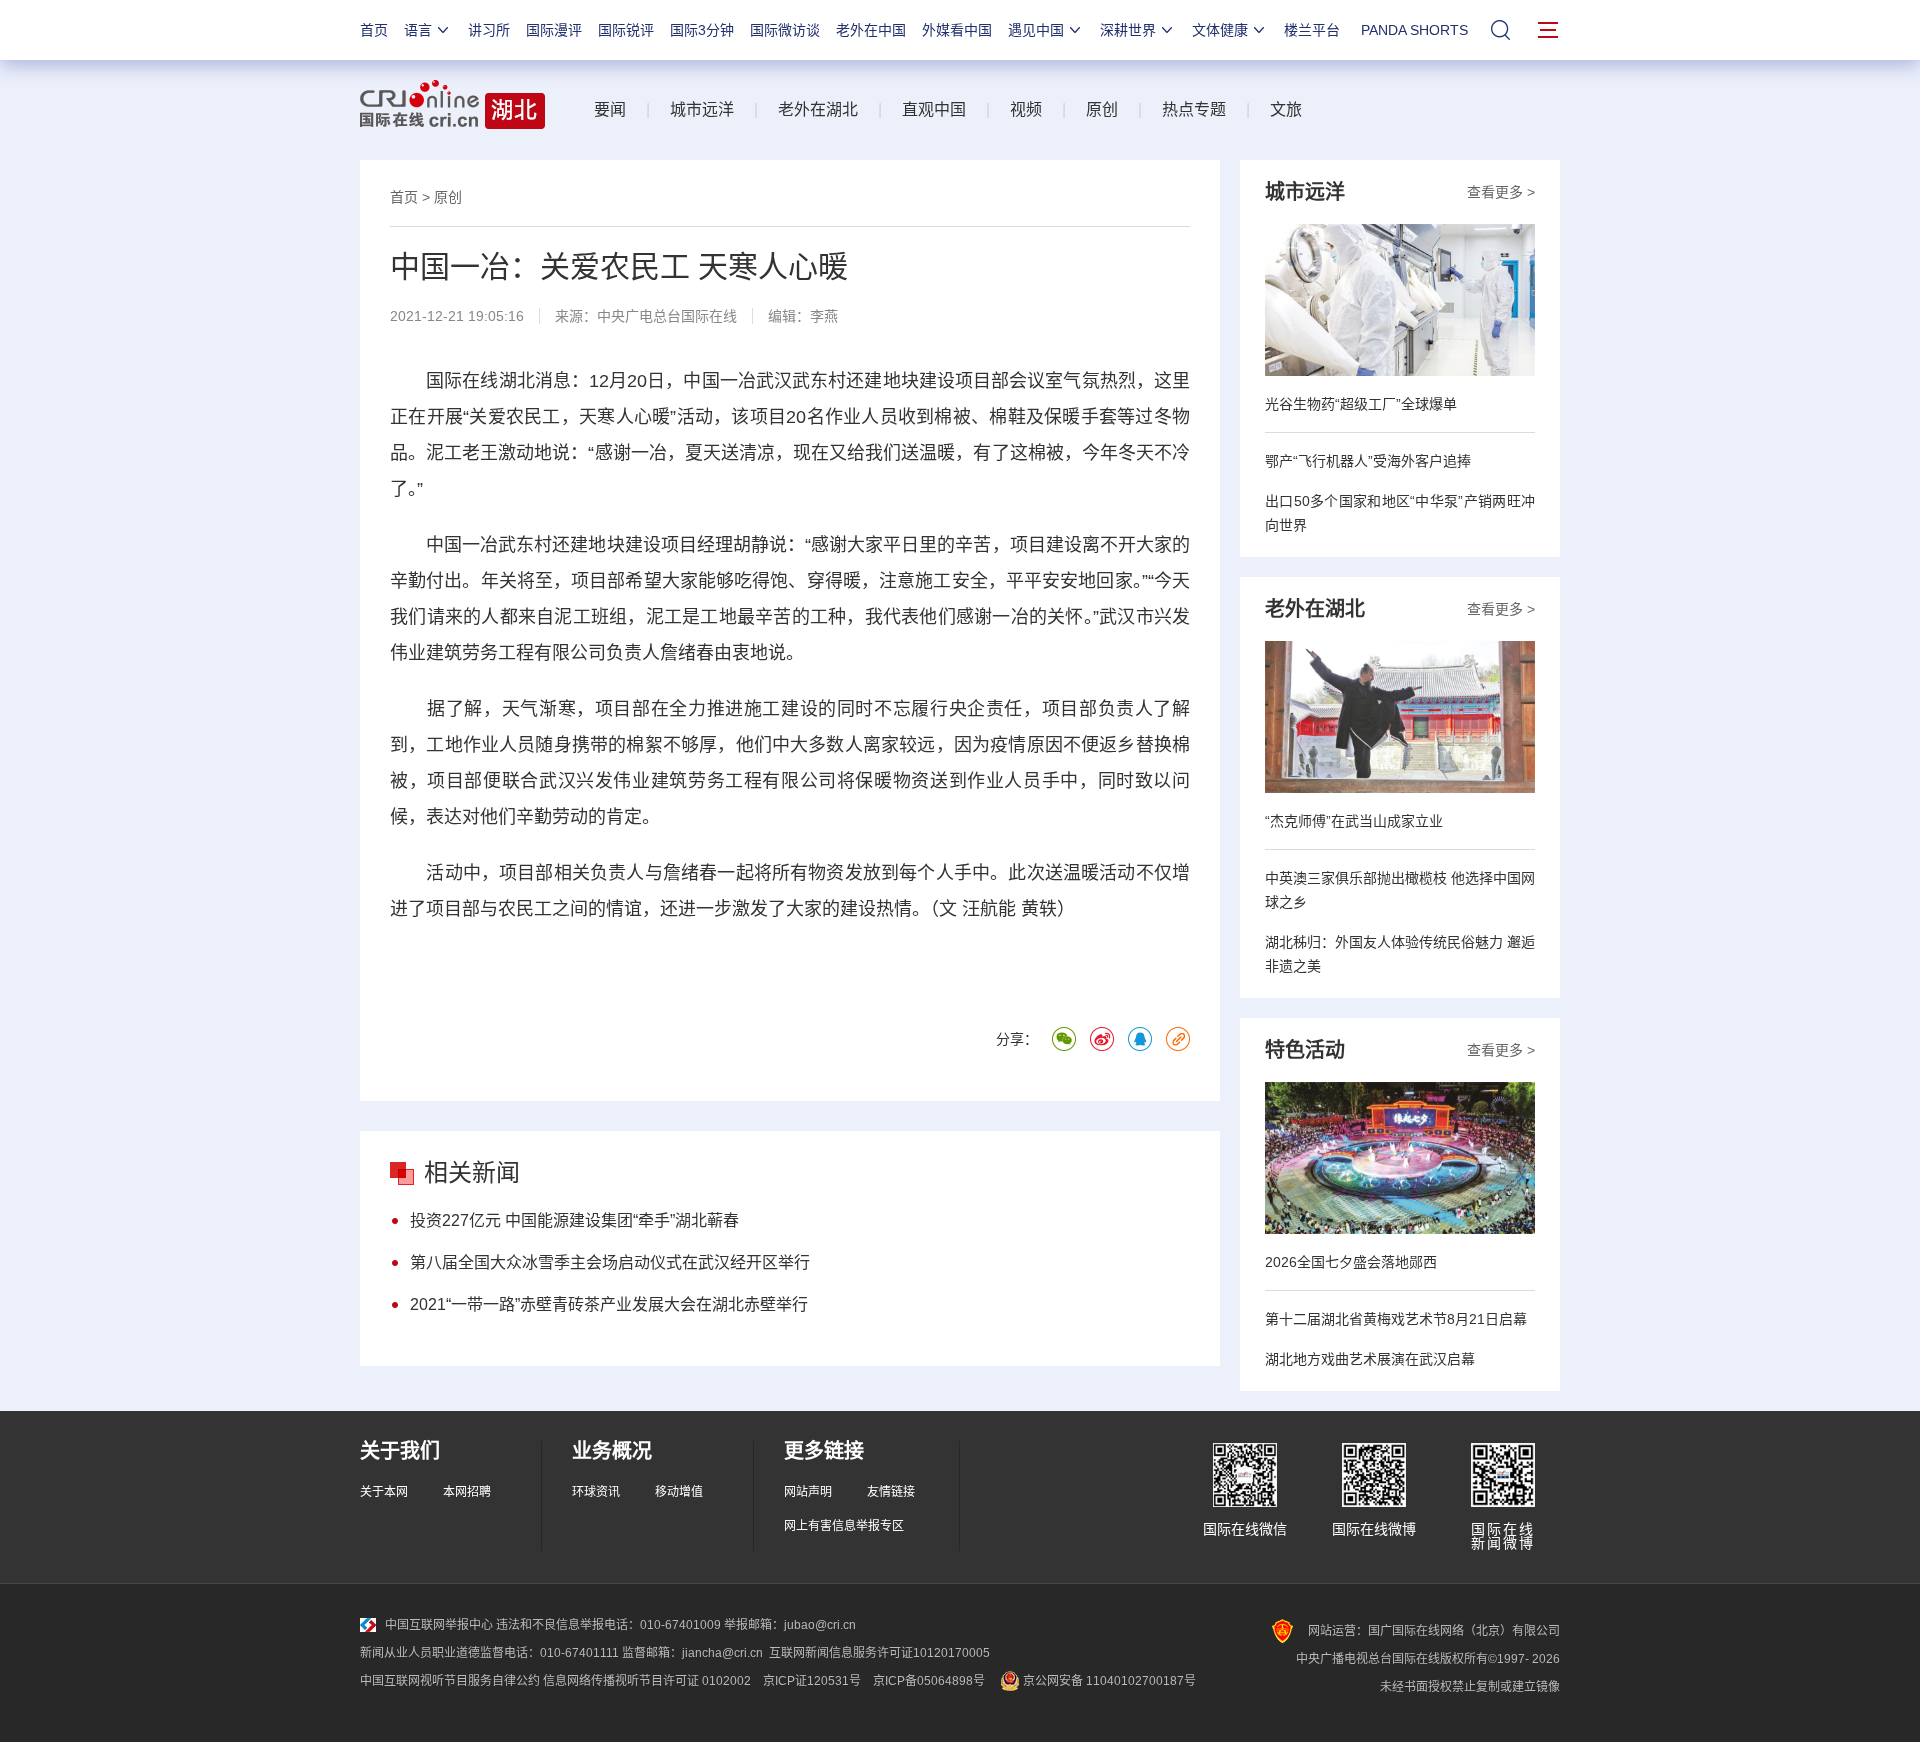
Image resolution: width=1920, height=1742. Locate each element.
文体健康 (1220, 30)
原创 (1102, 109)
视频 (1026, 109)
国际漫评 (554, 30)
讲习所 (489, 30)
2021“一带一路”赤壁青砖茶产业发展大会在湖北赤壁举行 (609, 1304)
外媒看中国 (957, 30)
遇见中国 (1036, 30)
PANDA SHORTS (1414, 30)
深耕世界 (1128, 30)
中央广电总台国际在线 (667, 316)
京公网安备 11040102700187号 (1108, 1681)
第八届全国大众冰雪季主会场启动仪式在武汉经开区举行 (610, 1262)
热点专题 (1194, 109)
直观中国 (934, 109)
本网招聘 (467, 1492)
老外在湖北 (818, 109)
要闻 (610, 109)
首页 (374, 30)
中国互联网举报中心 (439, 1625)
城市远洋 (702, 109)
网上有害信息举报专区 (844, 1526)
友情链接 (891, 1492)
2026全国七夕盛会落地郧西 (1351, 1262)
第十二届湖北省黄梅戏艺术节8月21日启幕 (1396, 1319)
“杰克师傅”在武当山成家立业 (1354, 821)
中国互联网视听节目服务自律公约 (450, 1681)
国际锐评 (626, 30)
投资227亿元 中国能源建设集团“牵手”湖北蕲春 (574, 1220)
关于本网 (384, 1492)
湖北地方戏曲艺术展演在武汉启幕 (1370, 1359)
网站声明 (808, 1492)
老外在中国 (871, 30)
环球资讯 (596, 1492)
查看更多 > (1501, 192)
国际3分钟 (702, 30)
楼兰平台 (1312, 30)
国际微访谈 (785, 30)
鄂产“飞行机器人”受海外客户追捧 (1368, 461)
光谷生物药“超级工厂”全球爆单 (1361, 404)
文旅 (1286, 109)
